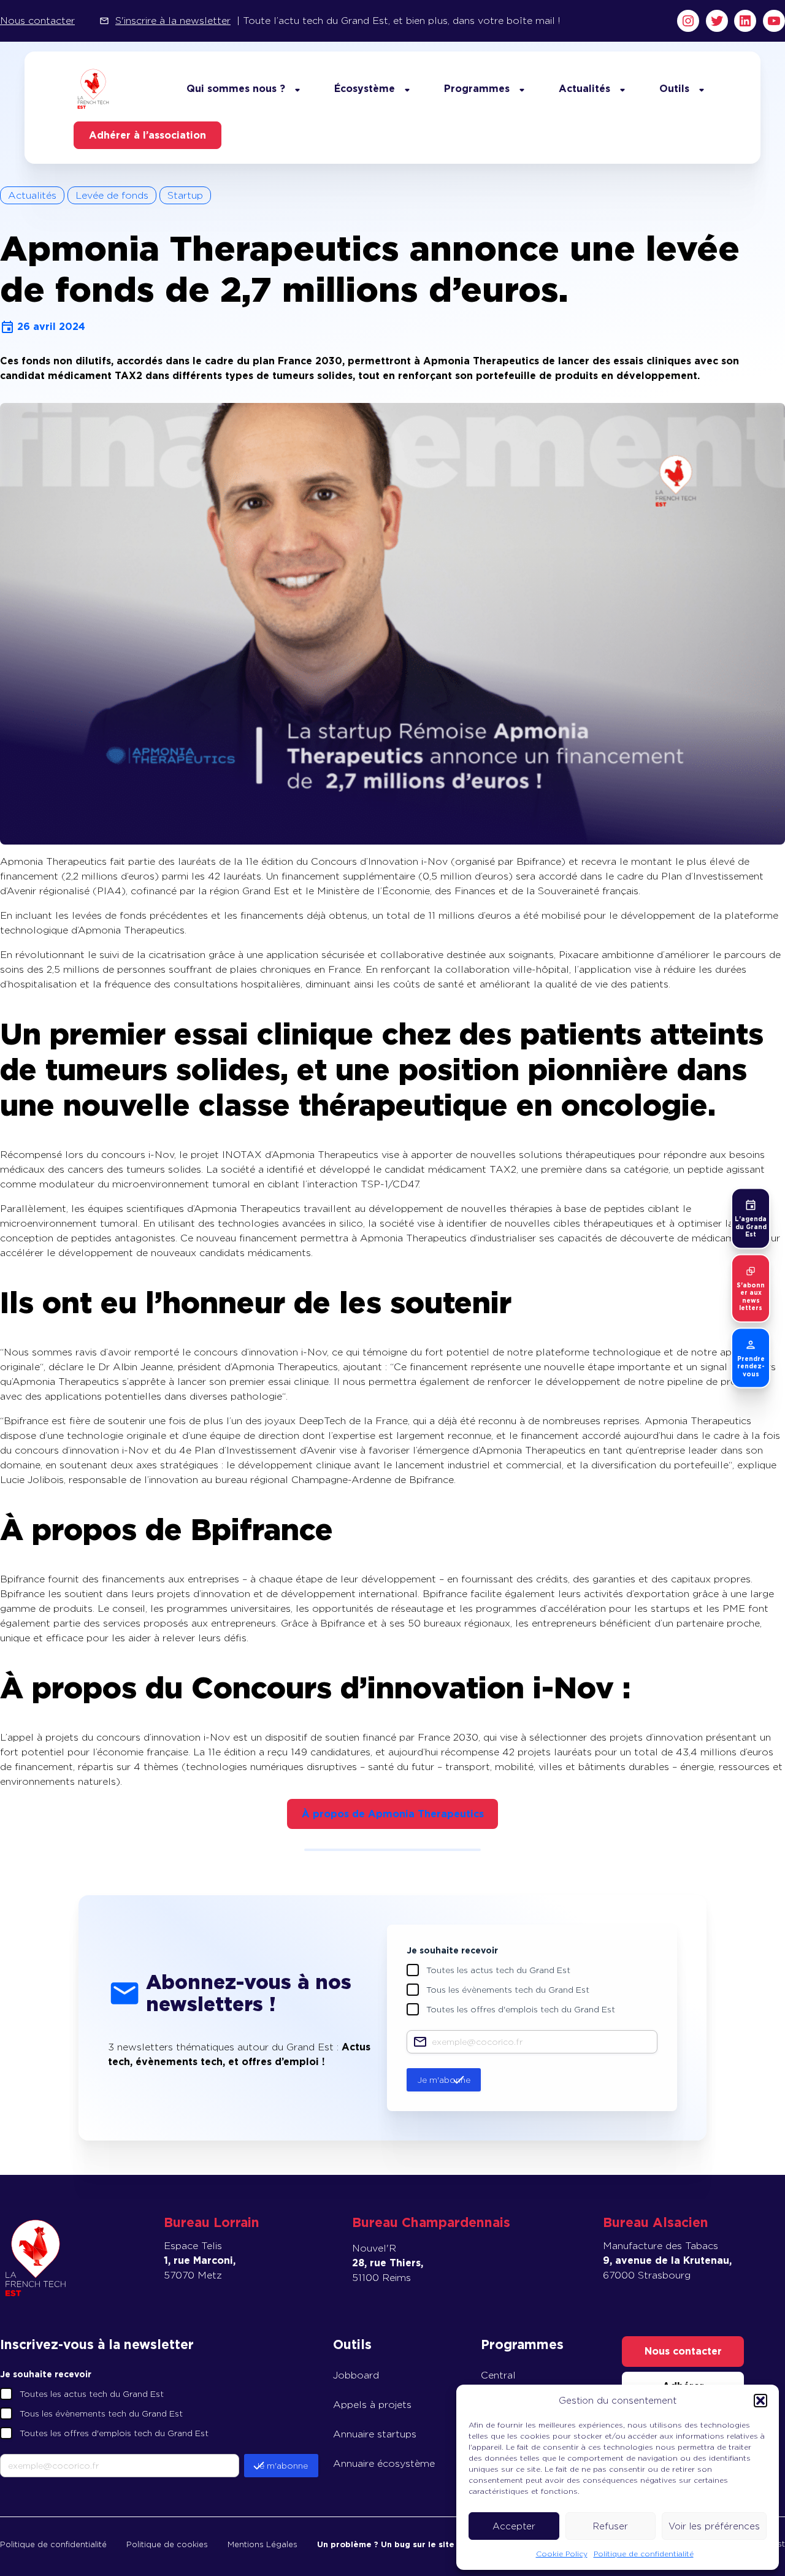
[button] (760, 2401)
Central (498, 2375)
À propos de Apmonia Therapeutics (393, 1814)
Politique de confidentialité (644, 2554)
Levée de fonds (112, 195)
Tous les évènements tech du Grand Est (508, 1990)
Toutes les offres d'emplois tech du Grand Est (521, 2009)
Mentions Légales (262, 2544)
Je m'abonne (444, 2080)
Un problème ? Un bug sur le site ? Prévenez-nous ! (425, 2544)
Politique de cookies (167, 2544)
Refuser (611, 2526)
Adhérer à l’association (147, 135)
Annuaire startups (375, 2434)
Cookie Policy (562, 2554)
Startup (185, 195)
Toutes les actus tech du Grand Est (498, 1970)
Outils (674, 89)
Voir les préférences (714, 2526)
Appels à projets (372, 2405)
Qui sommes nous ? (236, 89)
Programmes (477, 89)
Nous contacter (37, 21)
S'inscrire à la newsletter (173, 21)
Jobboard (356, 2375)
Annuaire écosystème (384, 2463)
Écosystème (365, 89)
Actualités (584, 89)
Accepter (514, 2526)
